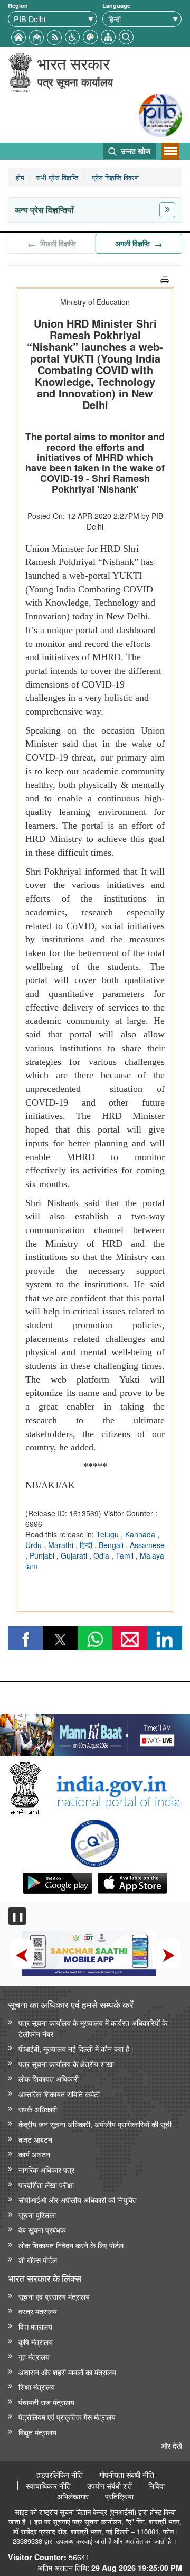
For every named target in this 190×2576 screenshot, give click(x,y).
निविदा (156, 2486)
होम (20, 177)
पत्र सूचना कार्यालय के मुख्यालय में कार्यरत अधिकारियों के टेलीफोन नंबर (93, 2028)
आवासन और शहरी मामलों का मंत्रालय (67, 2372)
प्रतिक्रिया (119, 2496)
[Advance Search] (126, 36)
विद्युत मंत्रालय (37, 2432)
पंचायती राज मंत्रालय (46, 2402)
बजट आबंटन (35, 2139)
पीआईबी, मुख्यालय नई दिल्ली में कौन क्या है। (76, 2048)
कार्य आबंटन (34, 2154)
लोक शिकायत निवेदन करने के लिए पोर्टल (71, 2245)
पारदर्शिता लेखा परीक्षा (46, 2185)
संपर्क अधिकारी (38, 2109)
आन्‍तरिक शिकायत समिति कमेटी (59, 2094)
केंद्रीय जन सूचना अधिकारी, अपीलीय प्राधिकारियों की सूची (95, 2124)
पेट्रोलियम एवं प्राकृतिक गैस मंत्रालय (67, 2417)
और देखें (172, 2445)
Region (18, 6)
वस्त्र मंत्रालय (38, 2311)
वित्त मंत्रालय (35, 2326)
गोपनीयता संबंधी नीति (127, 2475)
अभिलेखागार (73, 2496)
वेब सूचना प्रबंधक (42, 2230)
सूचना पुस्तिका (37, 2215)
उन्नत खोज (135, 151)
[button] (72, 36)
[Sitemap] (108, 36)
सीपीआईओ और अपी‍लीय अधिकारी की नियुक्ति (78, 2199)
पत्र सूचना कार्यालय (75, 82)
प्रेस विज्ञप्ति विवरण (114, 177)
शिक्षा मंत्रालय (37, 2387)
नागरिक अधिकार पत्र (46, 2169)
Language (116, 6)
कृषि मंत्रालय (36, 2342)
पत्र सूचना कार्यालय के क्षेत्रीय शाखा (66, 2064)
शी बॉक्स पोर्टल (38, 2260)
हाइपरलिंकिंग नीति (60, 2475)
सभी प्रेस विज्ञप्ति (57, 177)
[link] (95, 1732)
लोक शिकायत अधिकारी (49, 2078)
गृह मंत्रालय (34, 2356)
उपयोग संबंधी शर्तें (110, 2486)
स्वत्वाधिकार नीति (48, 2486)
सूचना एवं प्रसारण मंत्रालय (54, 2296)
